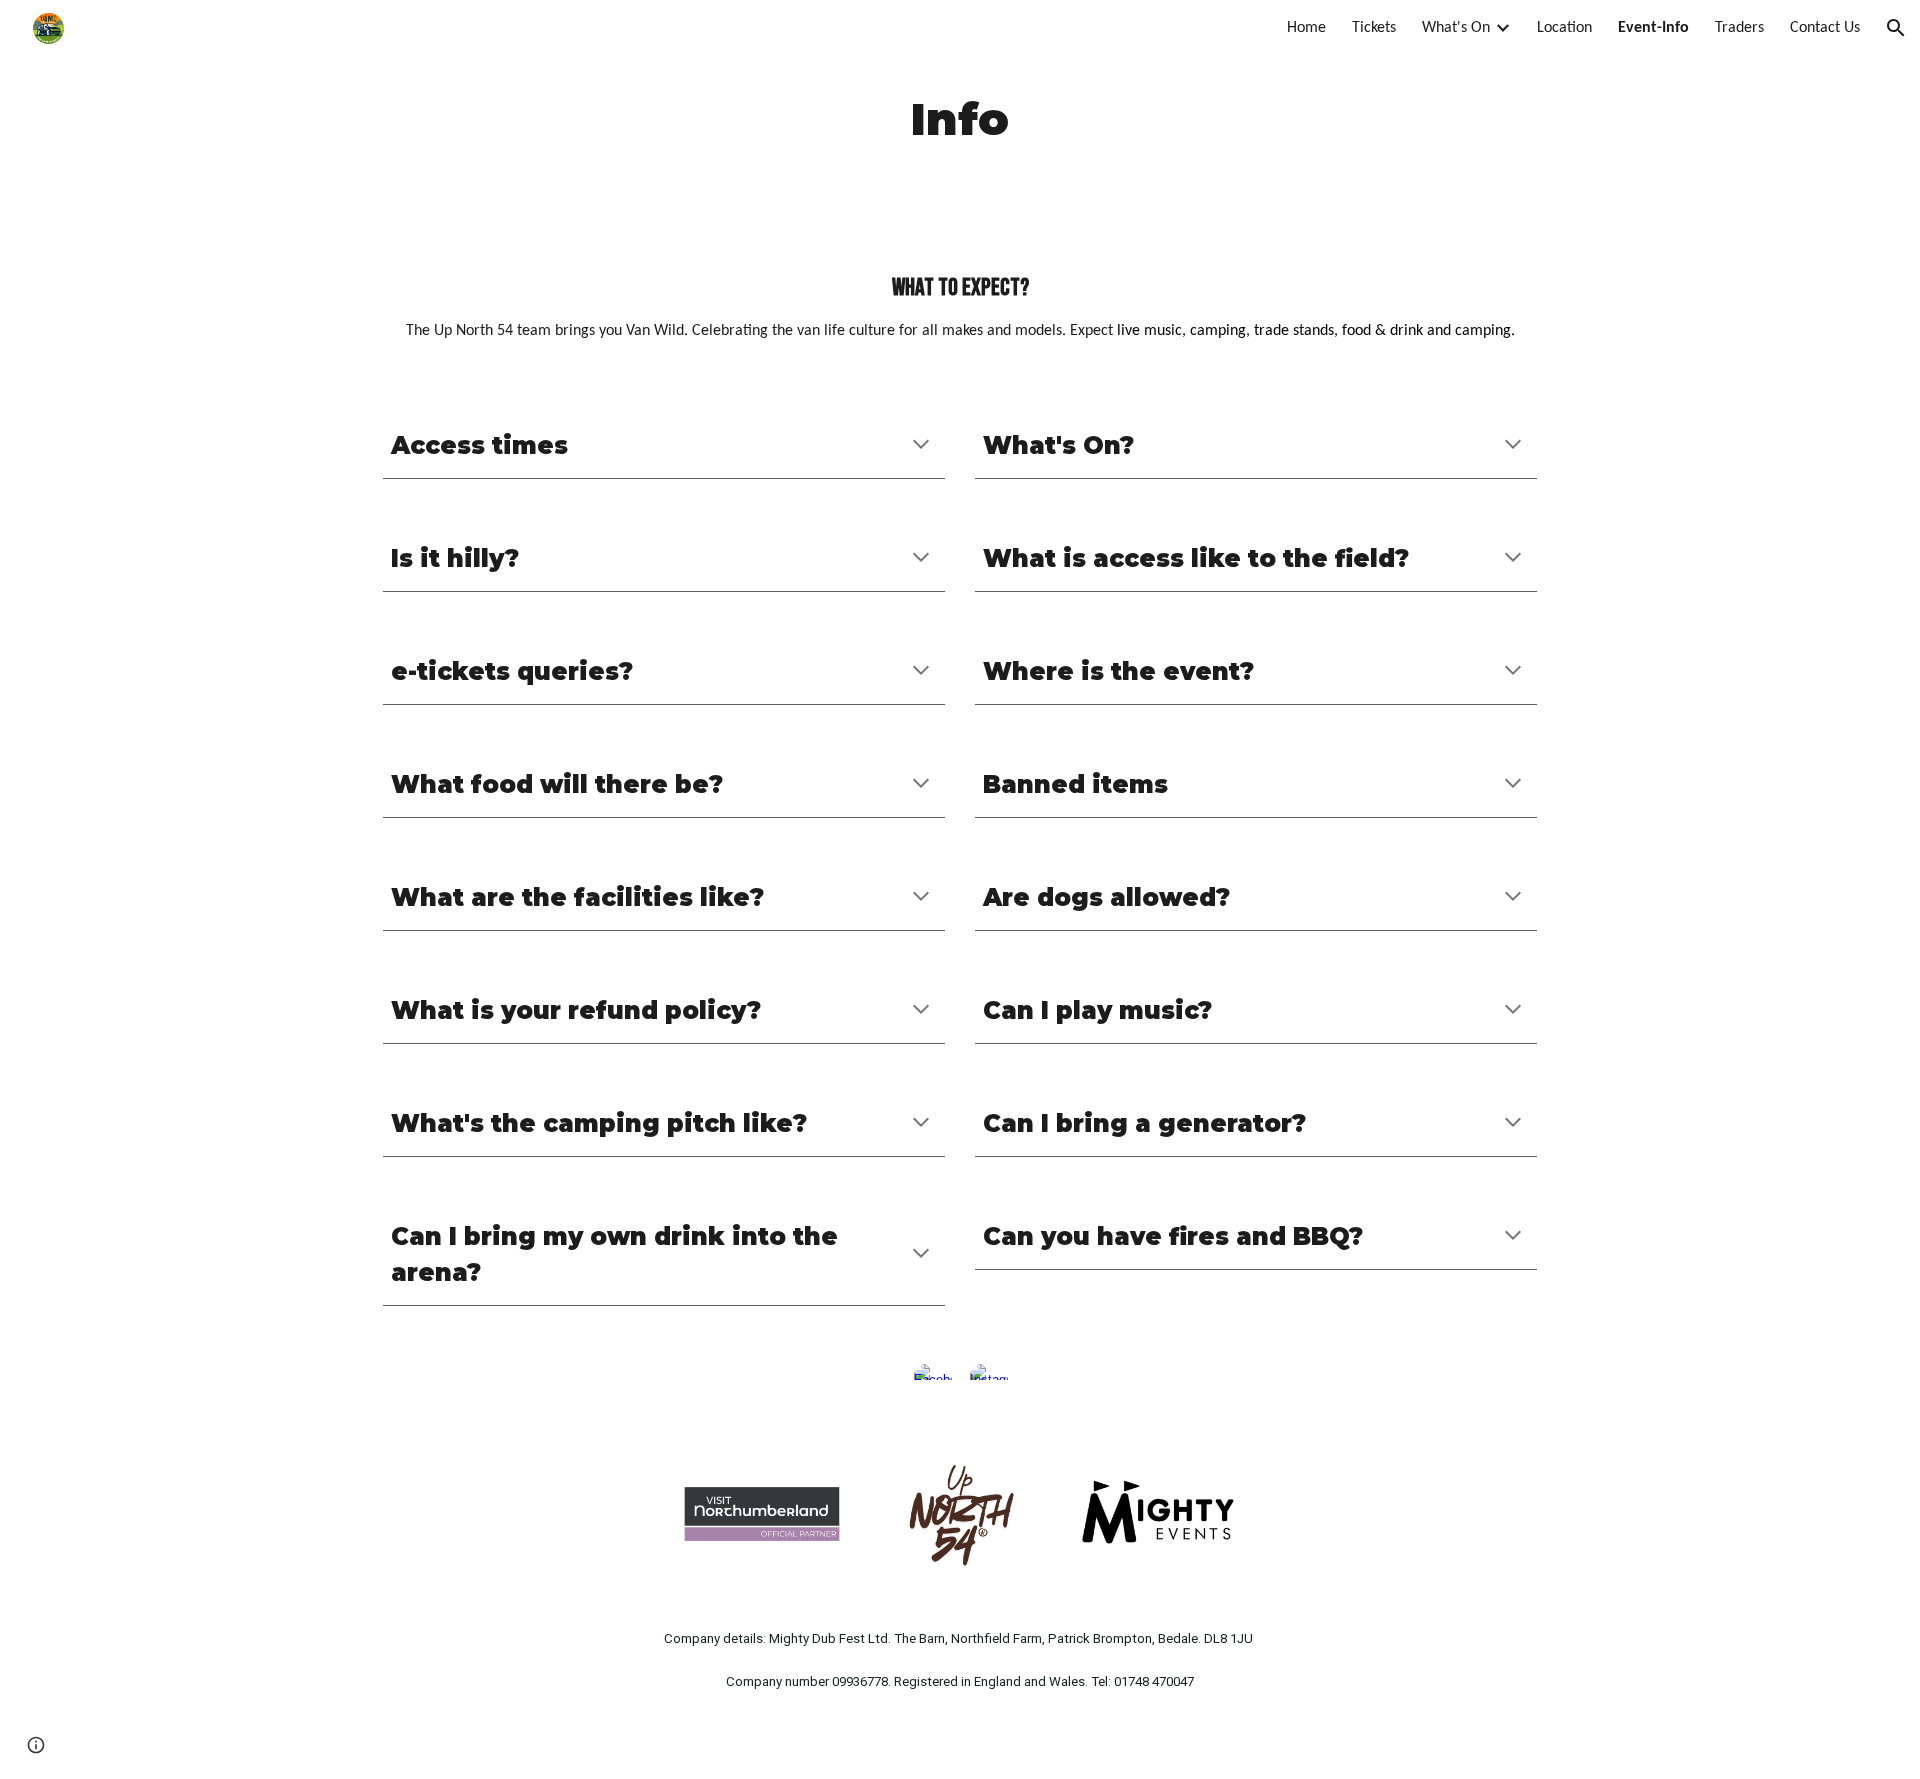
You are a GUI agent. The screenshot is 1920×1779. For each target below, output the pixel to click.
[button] (1896, 28)
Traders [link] (1739, 28)
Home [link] (1306, 28)
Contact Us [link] (1825, 28)
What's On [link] (1456, 28)
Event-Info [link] (1653, 28)
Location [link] (1564, 28)
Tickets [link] (1374, 28)
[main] (960, 119)
